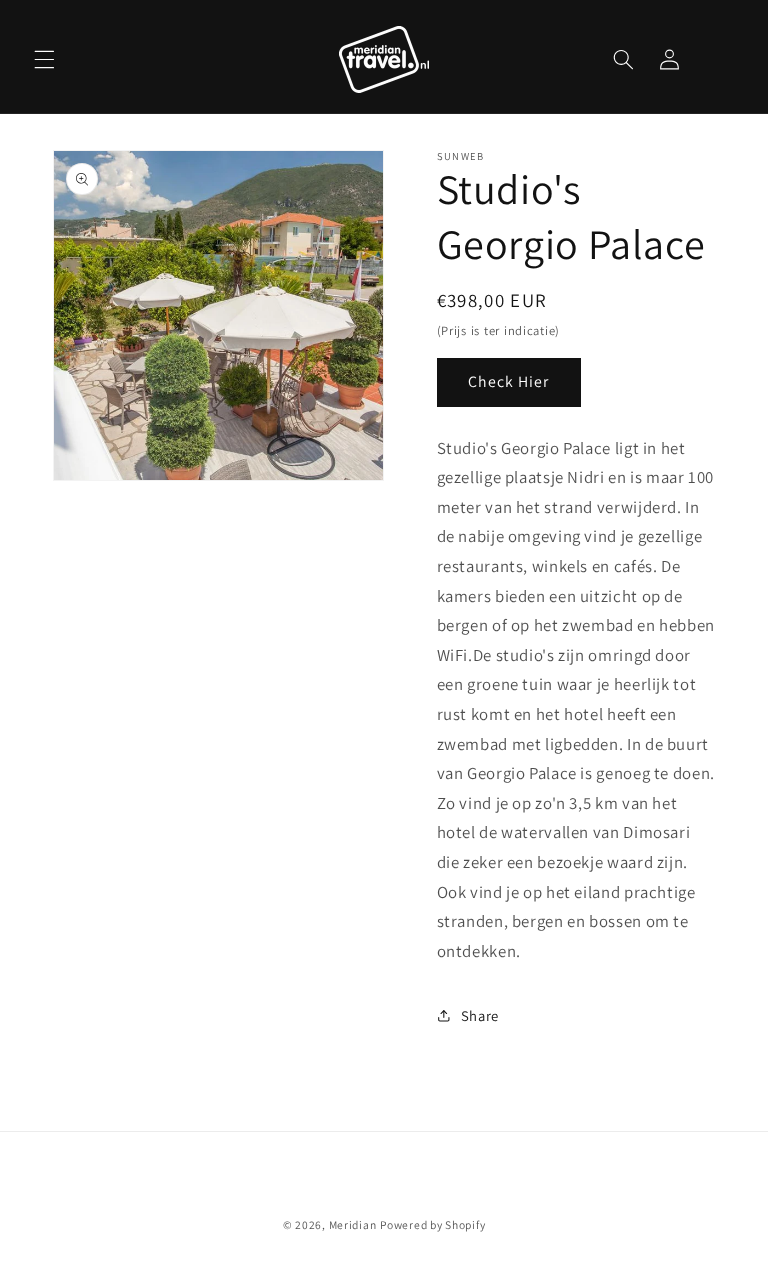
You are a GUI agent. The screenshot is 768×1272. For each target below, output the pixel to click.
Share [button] (480, 1015)
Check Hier (509, 381)
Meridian (353, 1224)
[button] (44, 59)
